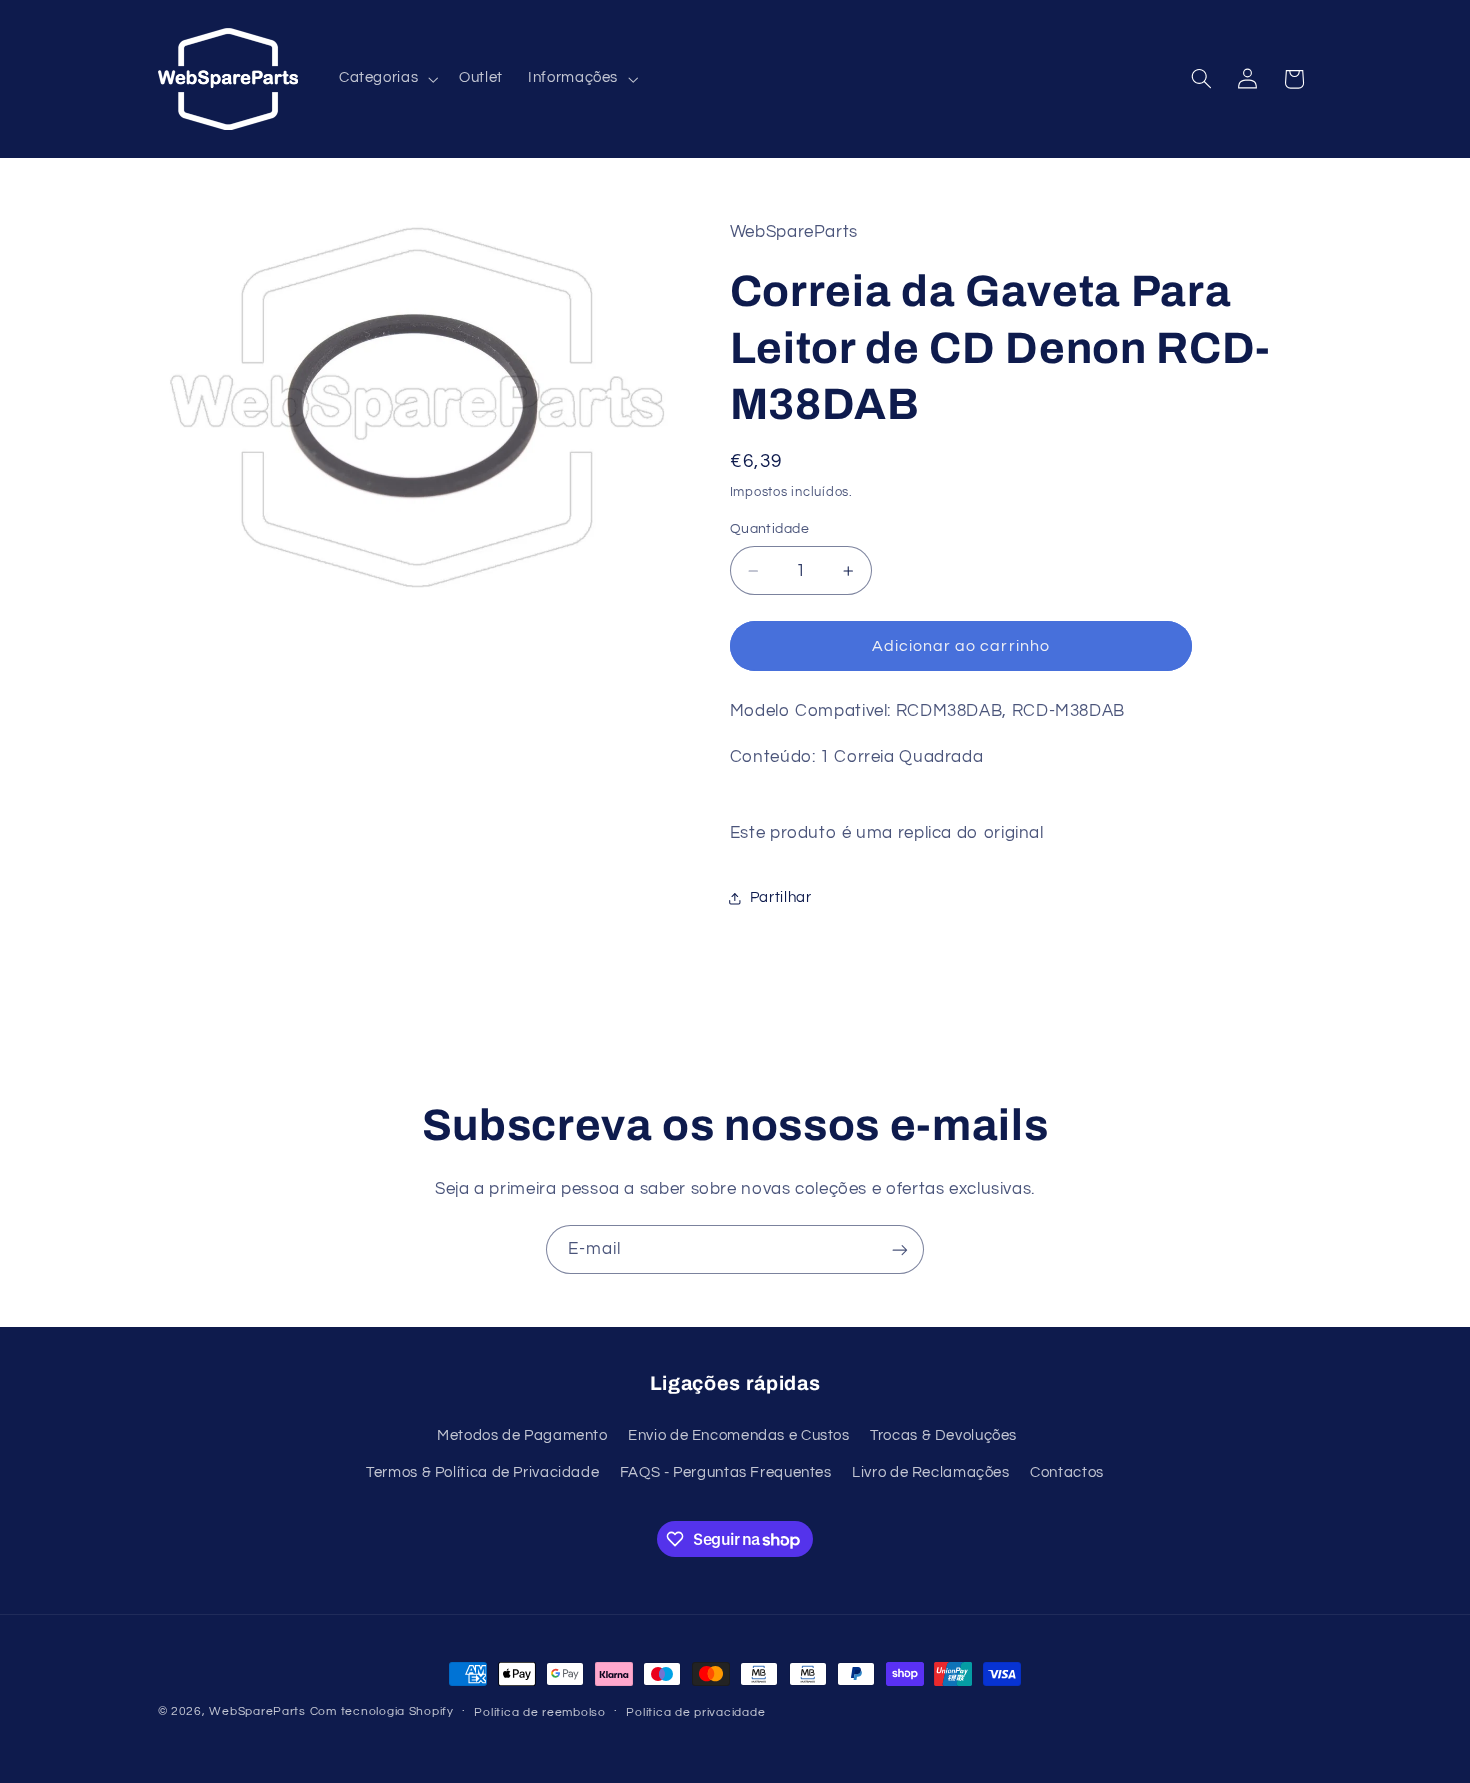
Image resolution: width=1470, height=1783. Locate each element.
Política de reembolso (539, 1712)
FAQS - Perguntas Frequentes (726, 1471)
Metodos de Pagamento (522, 1434)
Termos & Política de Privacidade (482, 1471)
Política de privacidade (695, 1712)
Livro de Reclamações (931, 1471)
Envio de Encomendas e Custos (739, 1434)
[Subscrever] (900, 1249)
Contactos (1067, 1471)
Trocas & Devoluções (943, 1434)
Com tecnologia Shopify (382, 1711)
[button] (386, 79)
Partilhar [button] (781, 897)
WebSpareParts (257, 1711)
